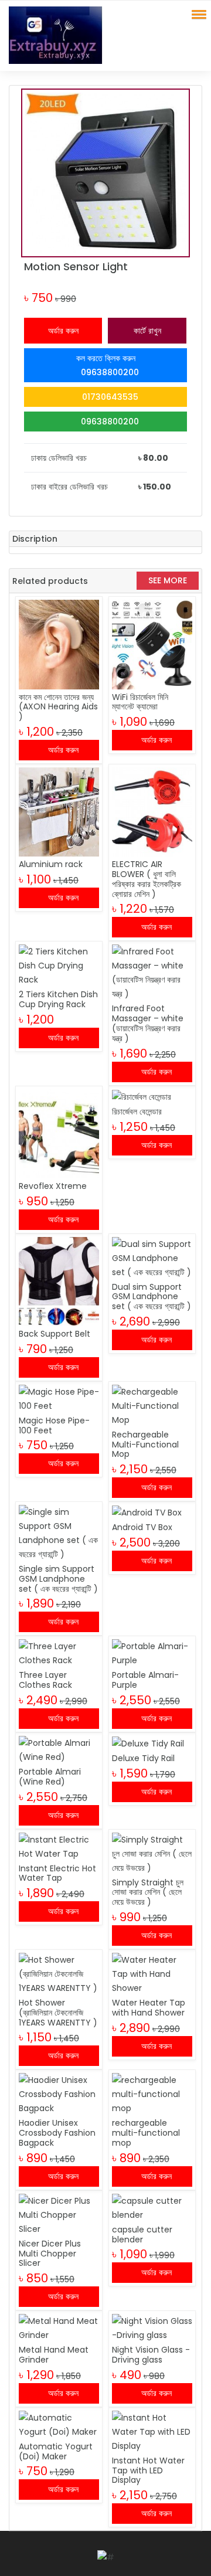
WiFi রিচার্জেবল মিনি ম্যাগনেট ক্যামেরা (140, 702)
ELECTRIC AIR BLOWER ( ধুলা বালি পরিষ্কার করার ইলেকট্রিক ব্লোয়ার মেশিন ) (147, 879)
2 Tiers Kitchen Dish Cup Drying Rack (58, 999)
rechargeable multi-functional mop (146, 2133)
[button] (197, 14)
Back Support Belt (55, 1334)
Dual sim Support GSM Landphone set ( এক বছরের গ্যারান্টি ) (152, 1297)
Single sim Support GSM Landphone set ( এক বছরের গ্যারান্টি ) (58, 1579)
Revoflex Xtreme (53, 1186)
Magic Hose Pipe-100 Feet (54, 1425)
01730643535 (109, 397)
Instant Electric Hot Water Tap (57, 1873)
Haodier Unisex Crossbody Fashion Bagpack (57, 2133)
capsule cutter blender (142, 2235)
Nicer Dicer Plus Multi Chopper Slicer (50, 2254)
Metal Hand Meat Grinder (54, 2355)
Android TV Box (142, 1527)
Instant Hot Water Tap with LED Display (148, 2470)
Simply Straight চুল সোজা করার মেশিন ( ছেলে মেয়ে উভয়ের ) (148, 1892)
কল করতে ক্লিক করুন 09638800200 (108, 365)
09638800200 (109, 422)
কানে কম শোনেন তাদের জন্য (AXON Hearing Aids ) (58, 707)
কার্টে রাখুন (147, 331)
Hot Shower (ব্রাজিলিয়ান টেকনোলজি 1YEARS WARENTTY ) (58, 2013)
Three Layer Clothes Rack (45, 1680)
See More (168, 580)
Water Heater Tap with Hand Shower (149, 2008)
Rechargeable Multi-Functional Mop (145, 1445)
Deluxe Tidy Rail (143, 1758)
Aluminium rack (51, 864)
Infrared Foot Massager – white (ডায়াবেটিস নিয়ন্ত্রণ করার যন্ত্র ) (148, 1023)
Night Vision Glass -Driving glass (151, 2355)
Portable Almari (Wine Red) (50, 1777)
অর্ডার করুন (63, 331)
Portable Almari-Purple (145, 1680)
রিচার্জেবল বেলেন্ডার (137, 1112)
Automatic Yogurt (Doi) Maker (56, 2451)
